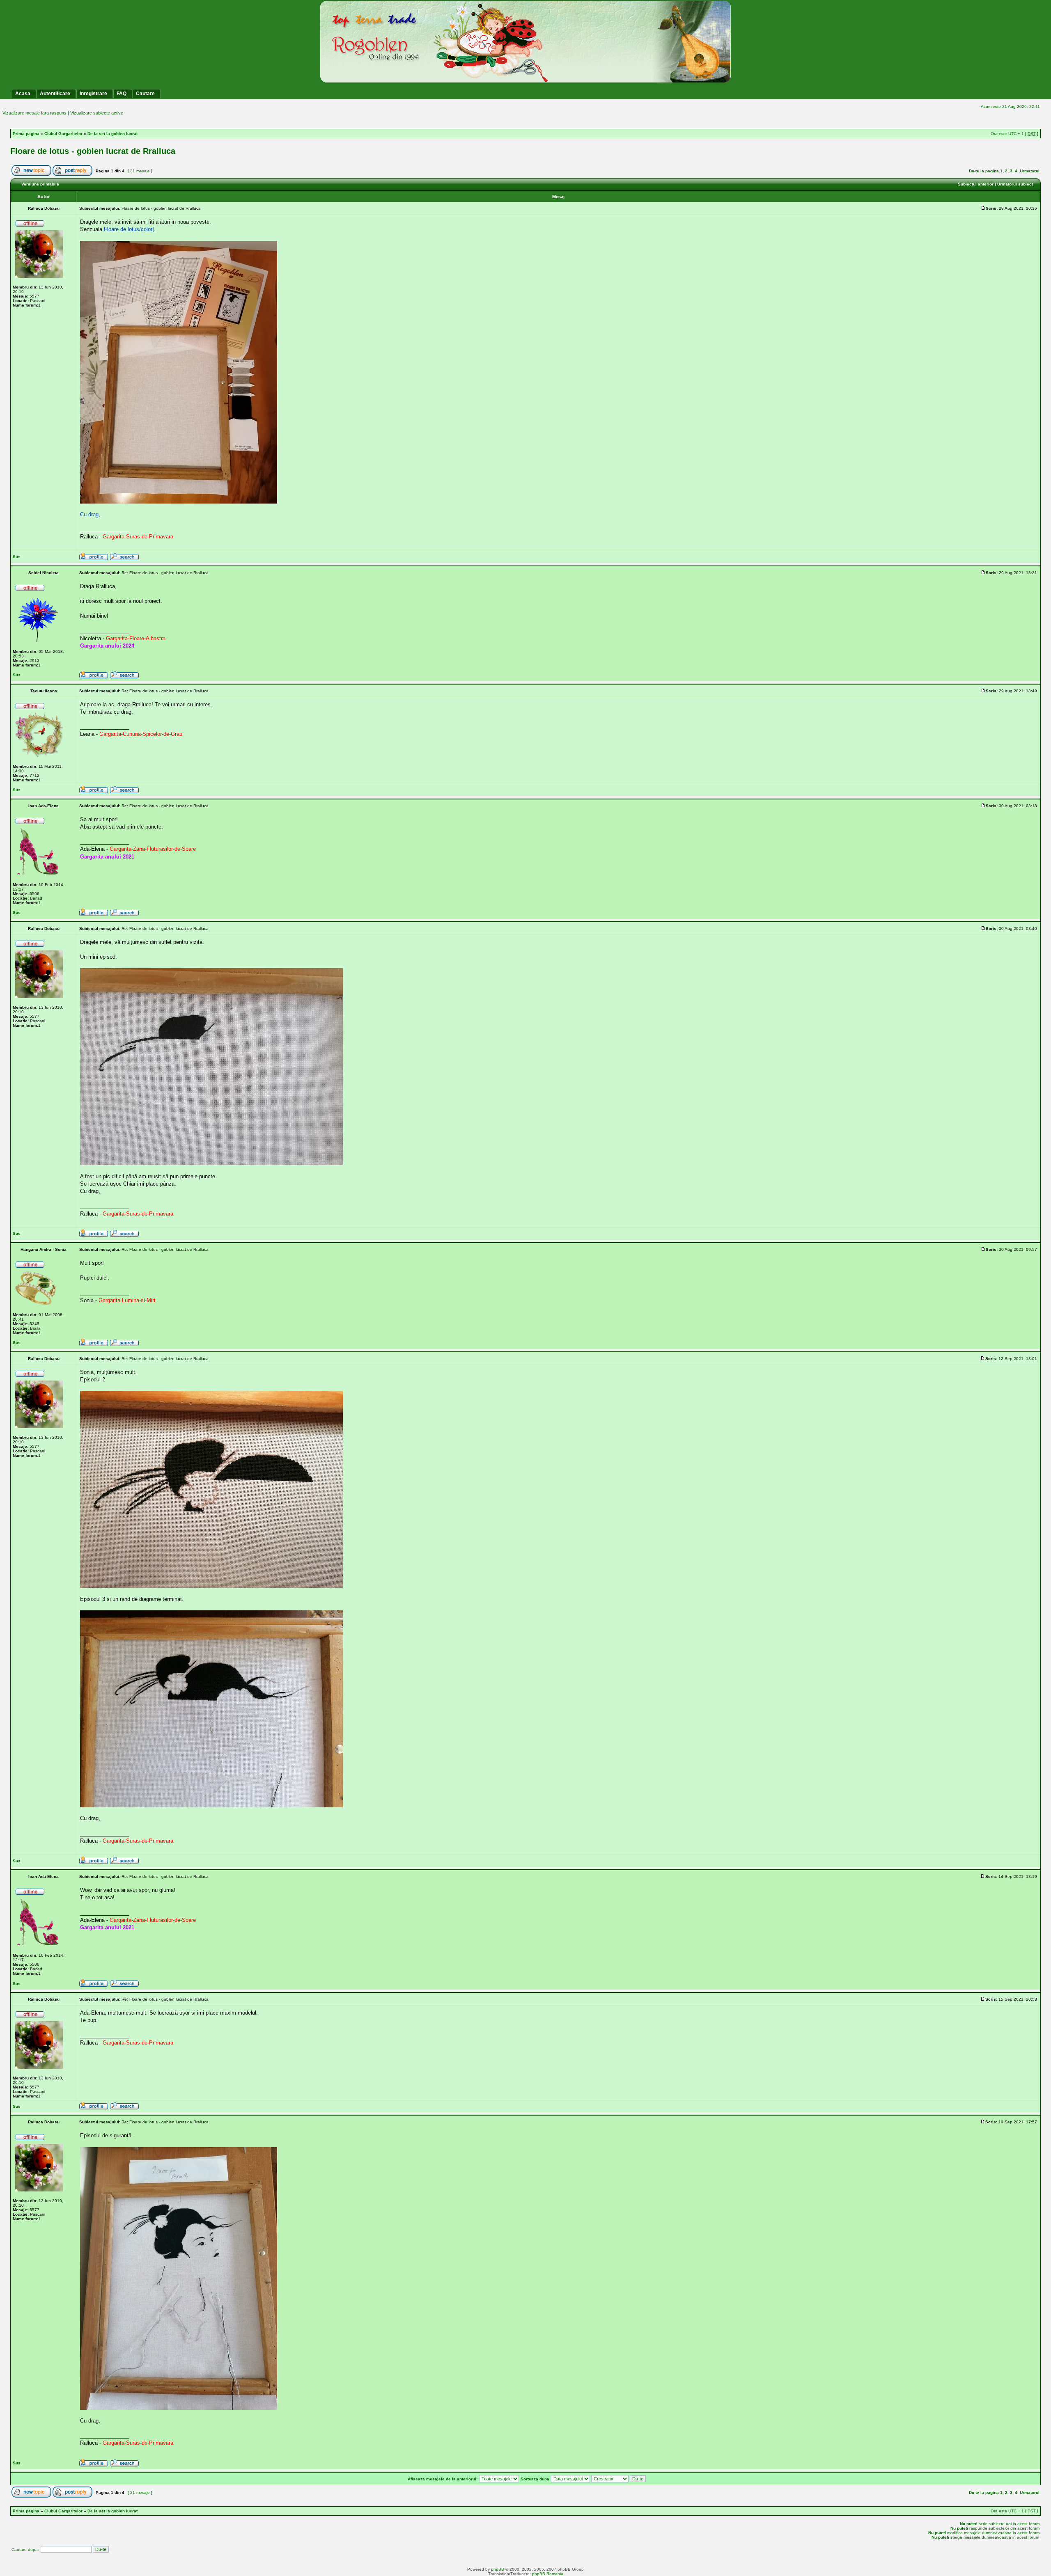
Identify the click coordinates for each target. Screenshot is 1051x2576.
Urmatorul (1030, 171)
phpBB (498, 2569)
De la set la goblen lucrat (112, 134)
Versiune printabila (40, 184)
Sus (17, 557)
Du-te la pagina (984, 171)
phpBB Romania (548, 2574)
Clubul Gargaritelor (63, 134)
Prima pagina (26, 134)
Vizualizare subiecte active (97, 113)
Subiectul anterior (976, 184)
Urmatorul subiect (1015, 184)
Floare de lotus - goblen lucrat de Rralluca (93, 151)
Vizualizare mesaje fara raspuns (34, 113)
